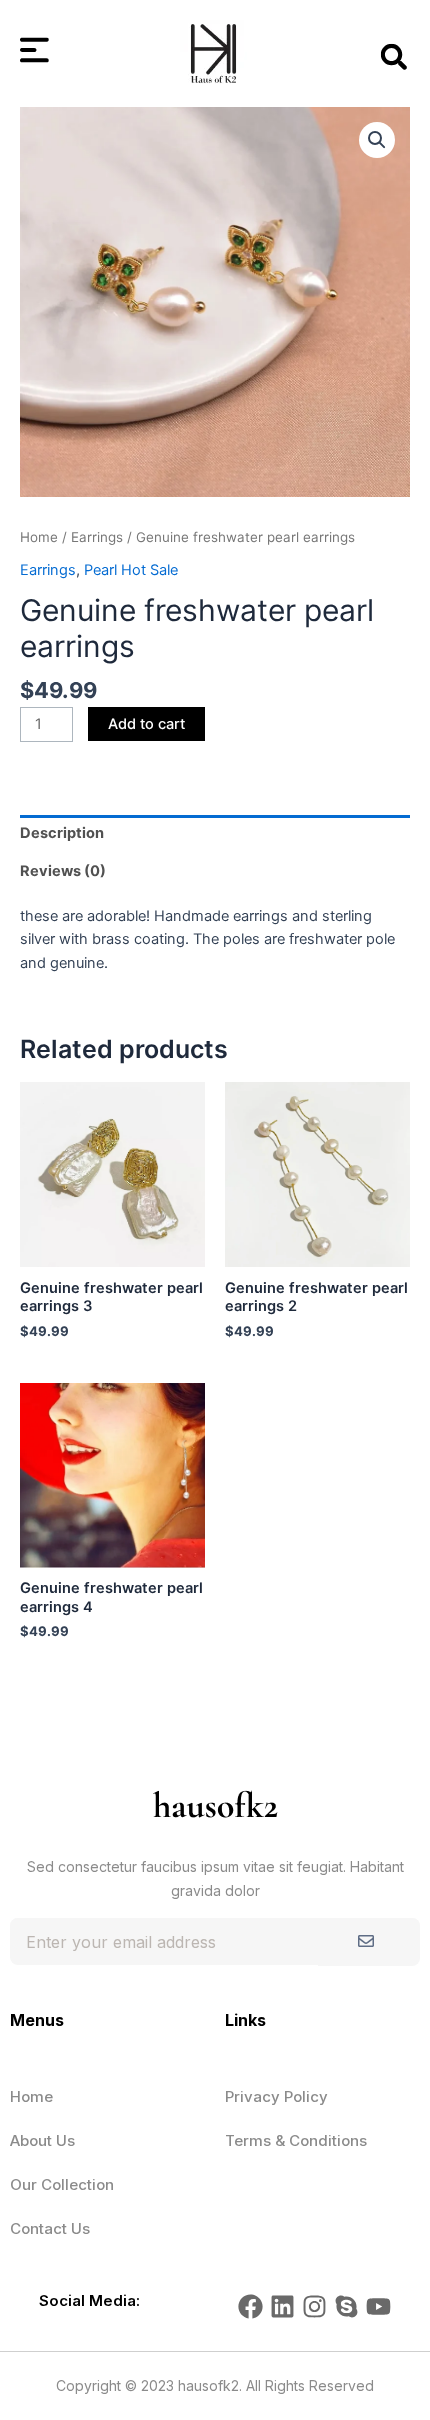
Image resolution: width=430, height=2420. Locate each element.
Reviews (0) (63, 871)
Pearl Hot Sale (131, 570)
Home (39, 537)
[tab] (215, 834)
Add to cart (146, 724)
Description (62, 833)
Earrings (97, 537)
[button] (393, 56)
